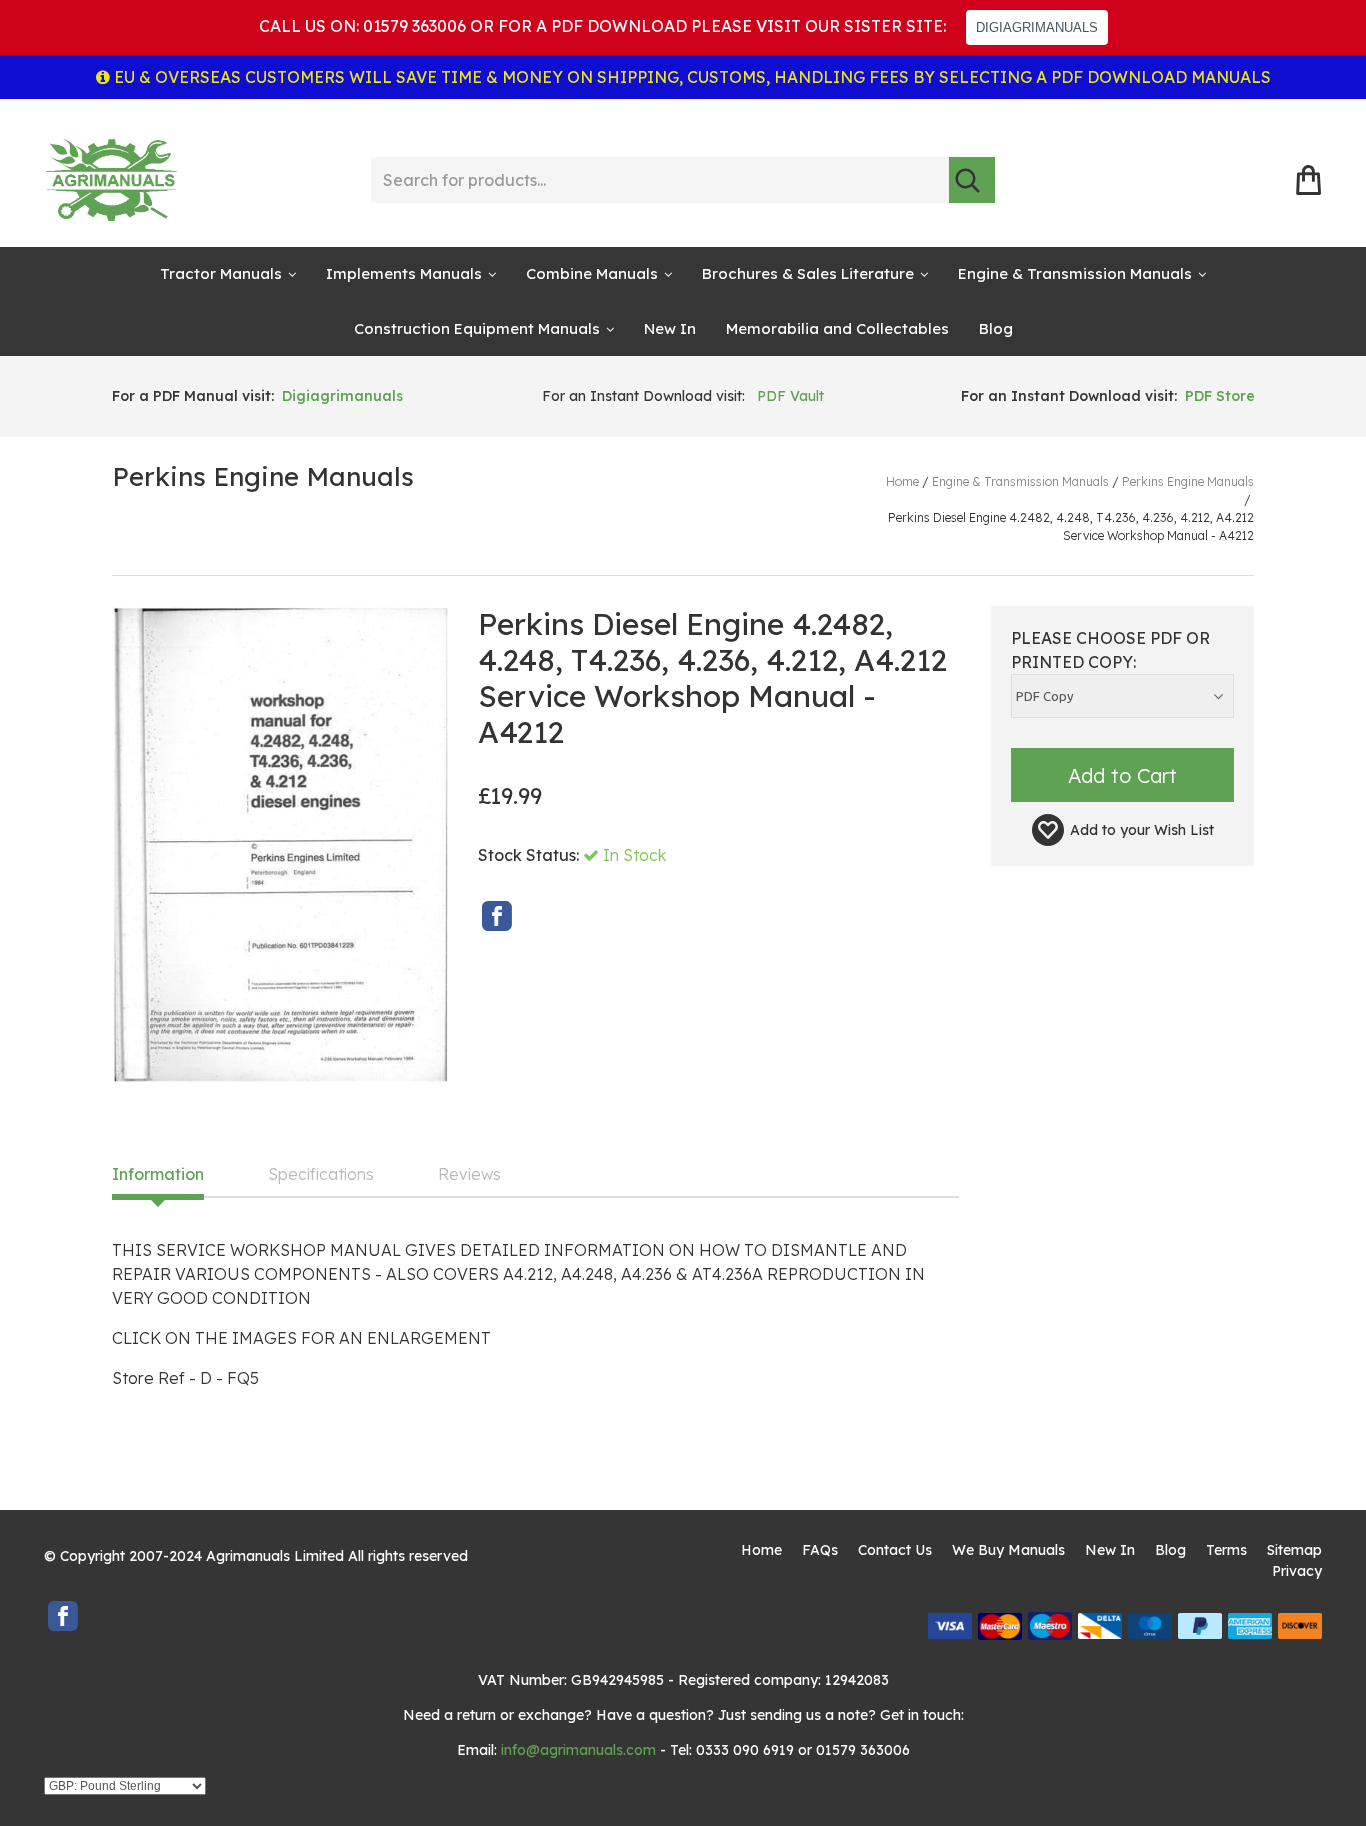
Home (761, 1550)
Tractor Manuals (221, 273)
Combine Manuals (592, 273)
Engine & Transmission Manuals (1075, 273)
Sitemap (1294, 1550)
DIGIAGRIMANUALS (1037, 27)
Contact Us (895, 1550)
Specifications (321, 1175)
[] (972, 180)
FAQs (820, 1550)
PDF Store (1220, 396)
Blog (996, 328)
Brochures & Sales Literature (808, 273)
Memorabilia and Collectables (837, 328)
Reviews (469, 1175)
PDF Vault (790, 396)
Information (158, 1175)
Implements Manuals (404, 273)
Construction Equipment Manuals (477, 328)
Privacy (1297, 1571)
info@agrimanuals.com (578, 1750)
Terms (1226, 1550)
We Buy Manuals (1008, 1550)
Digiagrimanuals (342, 396)
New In (670, 328)
